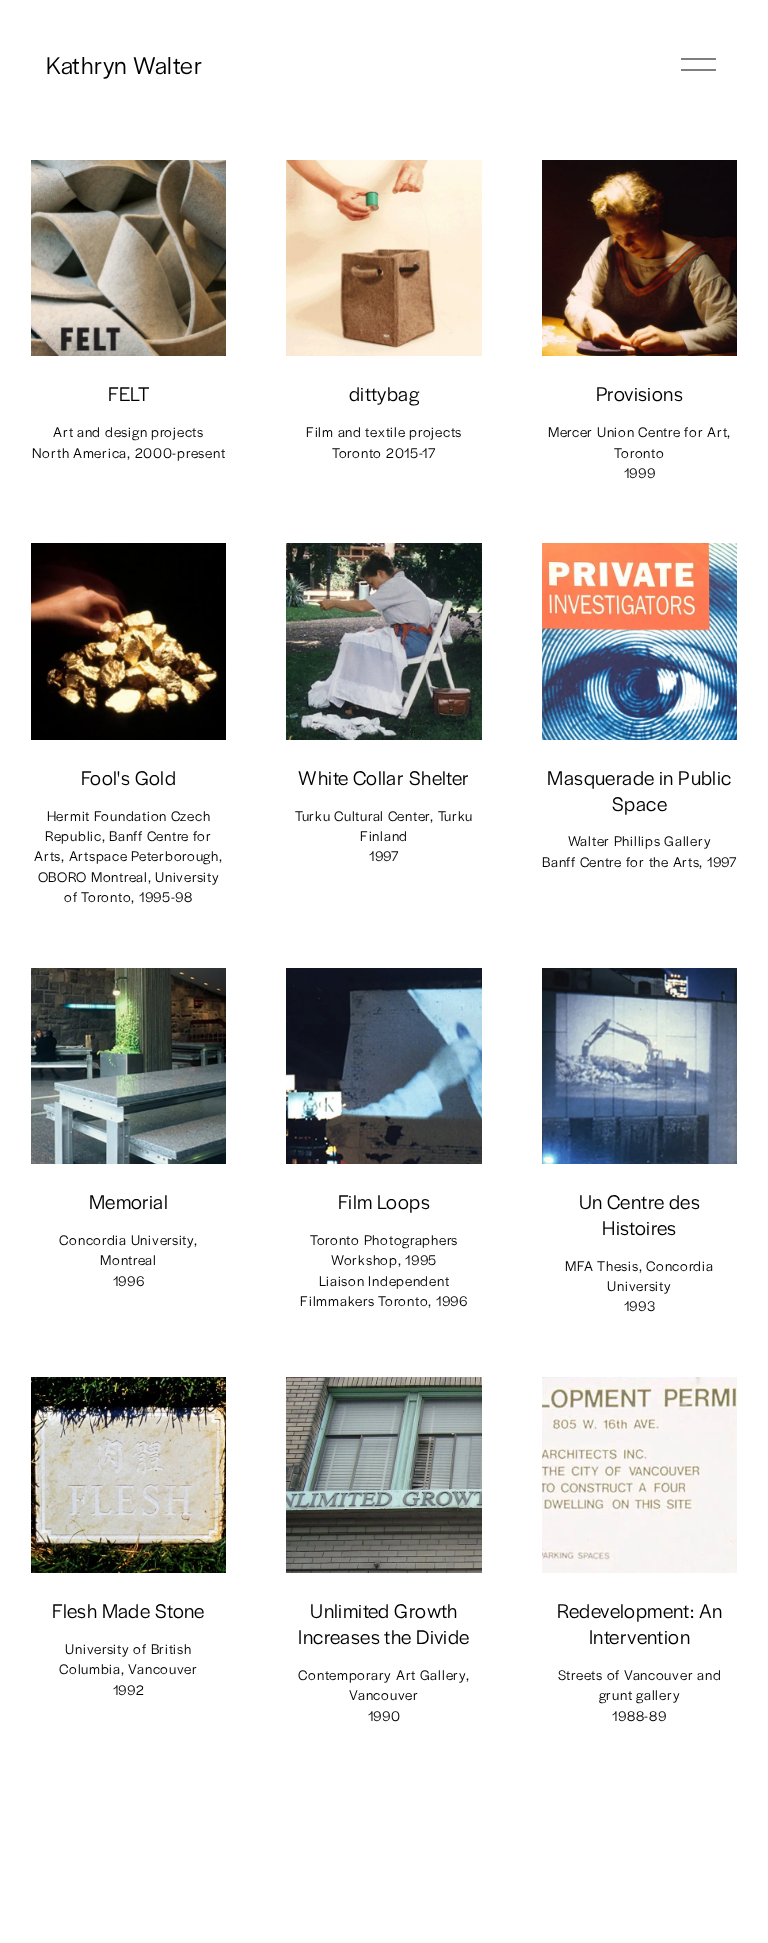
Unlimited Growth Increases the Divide (383, 1623)
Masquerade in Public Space (639, 790)
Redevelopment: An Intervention (640, 1623)
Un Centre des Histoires (639, 1214)
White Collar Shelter (383, 777)
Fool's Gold (129, 777)
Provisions (639, 393)
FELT (129, 393)
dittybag (384, 393)
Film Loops (384, 1201)
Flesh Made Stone (128, 1610)
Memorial (128, 1201)
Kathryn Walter (124, 64)
